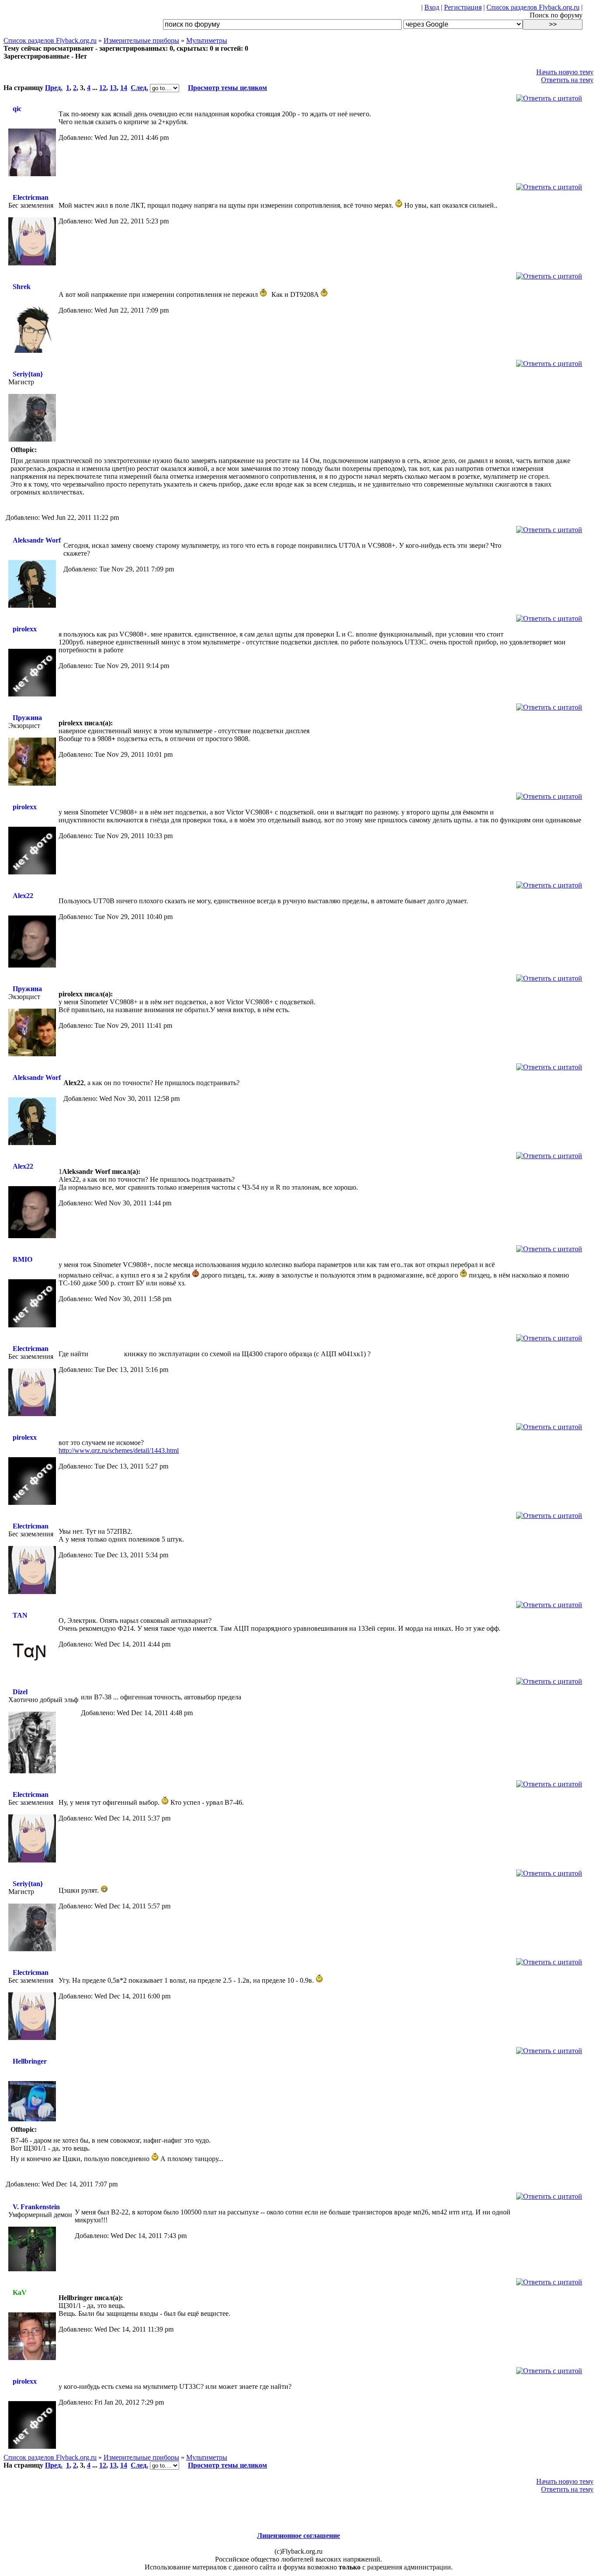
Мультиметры (207, 40)
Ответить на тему (567, 80)
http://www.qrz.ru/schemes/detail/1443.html (119, 1450)
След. (139, 88)
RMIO (23, 1259)
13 (113, 88)
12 (103, 88)
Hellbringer (30, 2061)
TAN (20, 1615)
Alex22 (23, 896)
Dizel (20, 1692)
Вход (432, 7)
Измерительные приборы (141, 40)
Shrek (22, 287)
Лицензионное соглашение (298, 2536)
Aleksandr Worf (37, 540)
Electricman (31, 197)
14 (124, 88)
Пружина (27, 718)
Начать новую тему (565, 72)
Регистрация (463, 7)
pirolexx (25, 629)
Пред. (54, 88)
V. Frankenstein (36, 2207)
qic (17, 109)
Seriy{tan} (28, 374)
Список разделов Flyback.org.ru (533, 7)
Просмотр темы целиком (227, 88)
